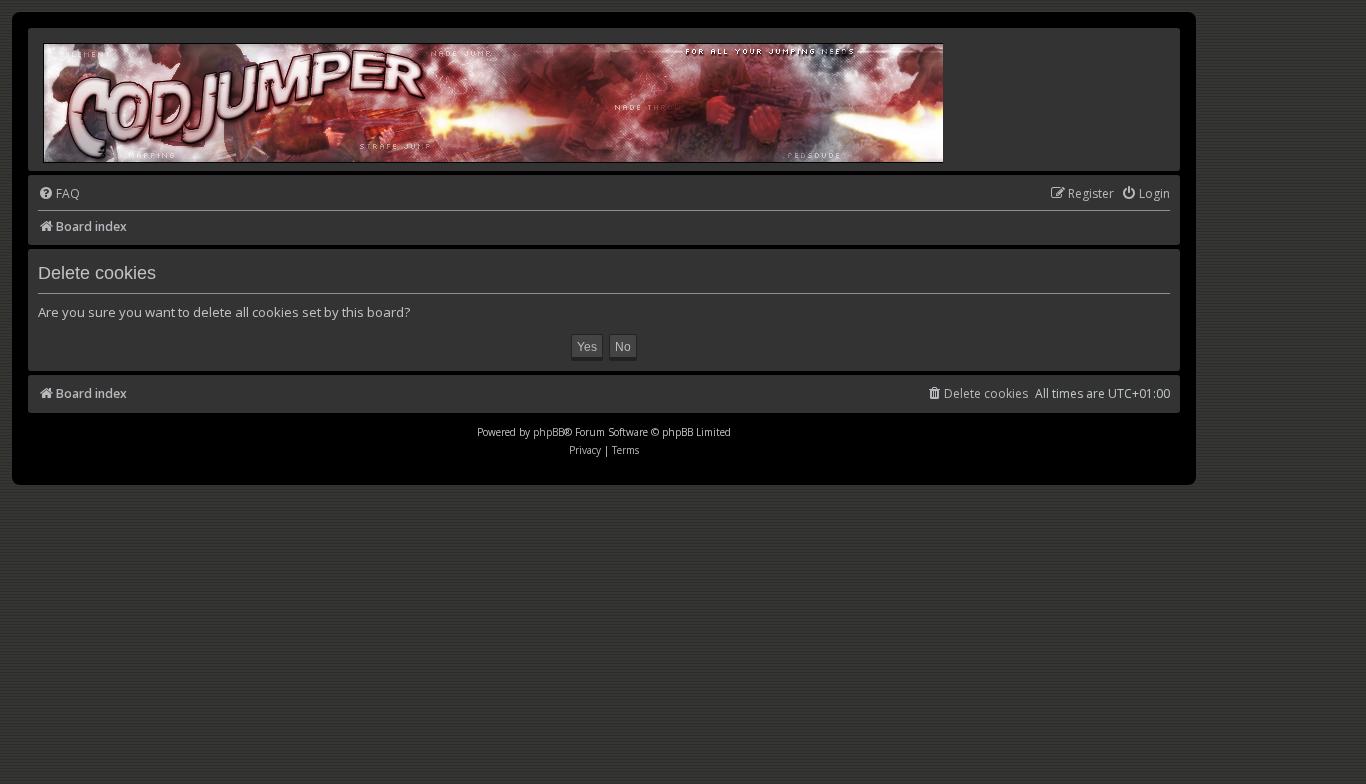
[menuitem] (59, 194)
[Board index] (494, 99)
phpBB (548, 432)
